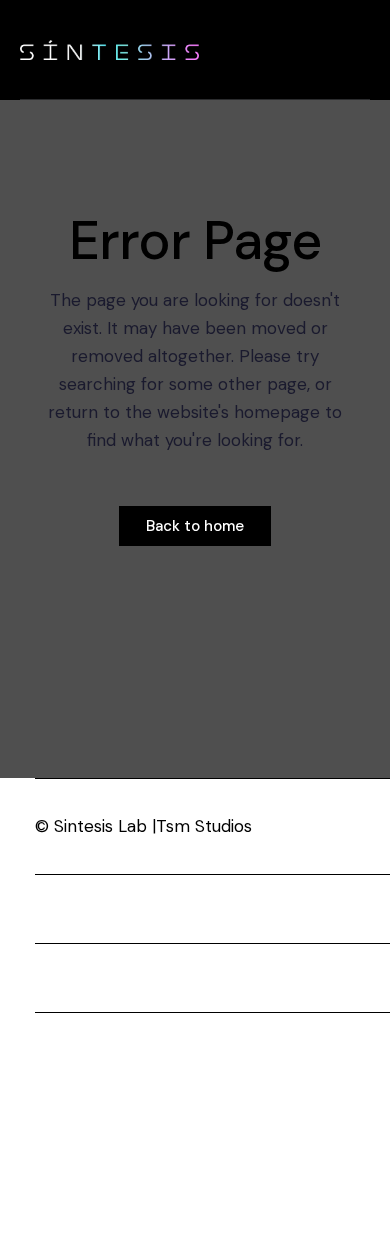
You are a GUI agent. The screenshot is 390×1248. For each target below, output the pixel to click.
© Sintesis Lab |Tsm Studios (143, 826)
